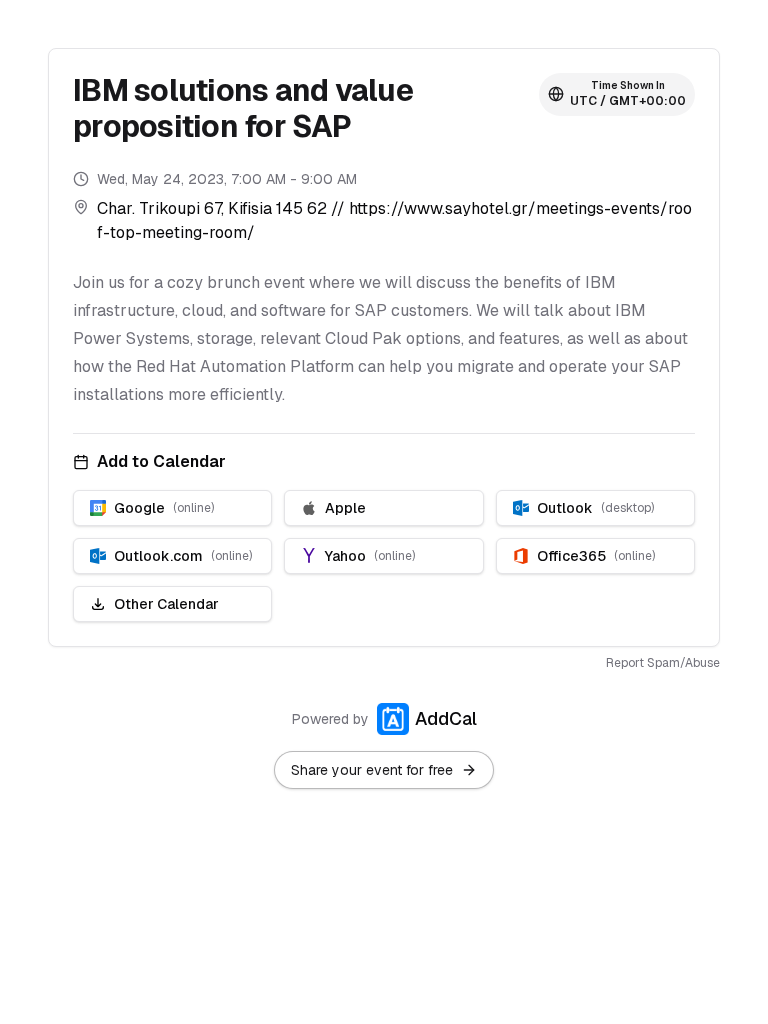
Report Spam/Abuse (663, 663)
